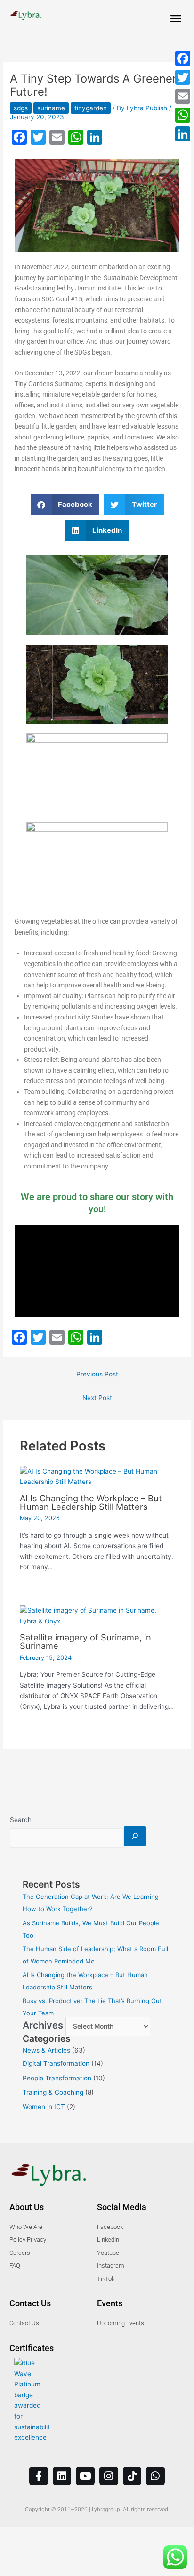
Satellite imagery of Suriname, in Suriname (85, 1641)
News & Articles (46, 2050)
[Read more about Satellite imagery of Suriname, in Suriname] (97, 1615)
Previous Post (97, 1374)
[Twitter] (183, 77)
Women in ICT (44, 2107)
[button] (176, 18)
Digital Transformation (56, 2063)
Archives (43, 2025)
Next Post (97, 1398)
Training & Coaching (53, 2092)
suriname (51, 108)
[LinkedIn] (183, 134)
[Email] (183, 96)
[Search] (135, 1836)
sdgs (21, 108)
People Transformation (57, 2078)
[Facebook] (183, 58)
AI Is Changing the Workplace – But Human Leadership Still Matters (91, 1502)
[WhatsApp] (183, 115)
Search (21, 1820)
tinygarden (91, 108)
